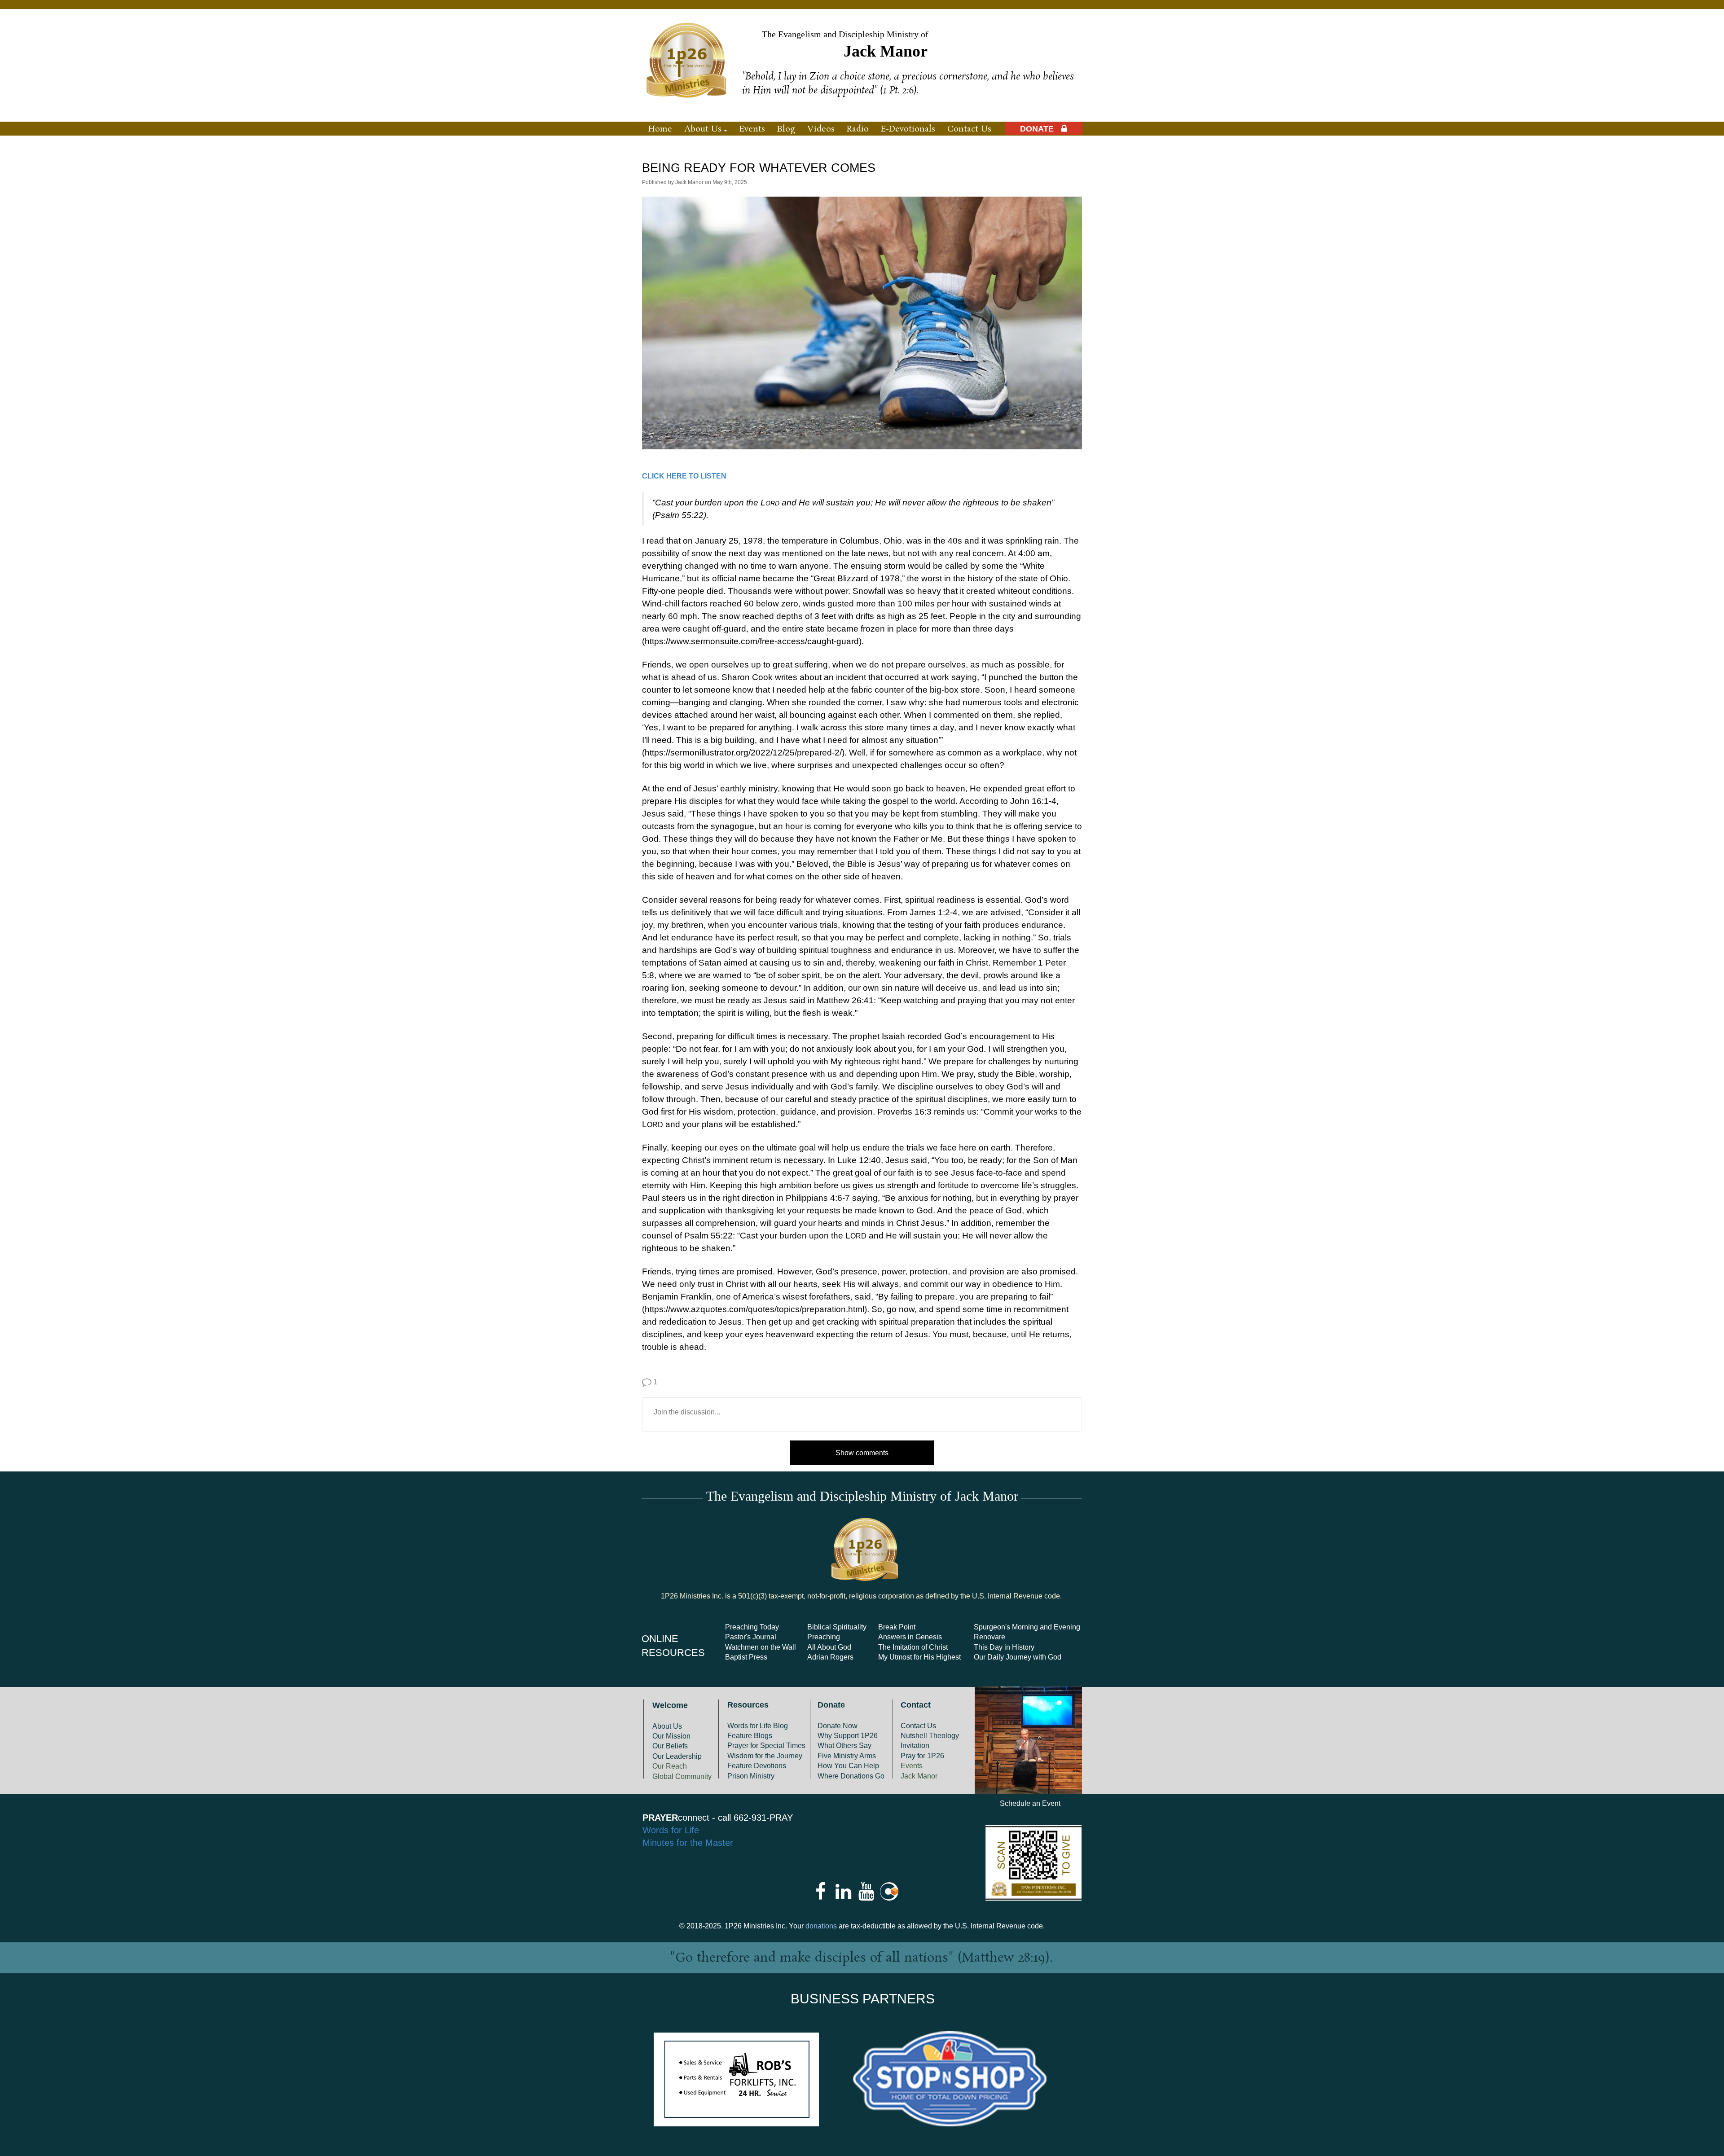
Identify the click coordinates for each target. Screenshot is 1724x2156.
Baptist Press (746, 1657)
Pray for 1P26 (922, 1756)
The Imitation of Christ (913, 1647)
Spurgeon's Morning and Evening (1027, 1627)
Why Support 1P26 (848, 1736)
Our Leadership (677, 1756)
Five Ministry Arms (847, 1756)
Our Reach (670, 1766)
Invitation (915, 1745)
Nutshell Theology (930, 1736)
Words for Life (671, 1830)
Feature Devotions (757, 1766)
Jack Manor (919, 1776)
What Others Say (844, 1745)
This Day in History (1004, 1647)
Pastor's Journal (751, 1637)
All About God (829, 1647)
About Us (667, 1726)
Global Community (682, 1776)
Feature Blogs (750, 1736)
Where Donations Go (851, 1776)
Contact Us (918, 1726)
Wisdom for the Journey (765, 1756)
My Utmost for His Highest (919, 1657)
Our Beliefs (670, 1746)
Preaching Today (752, 1627)
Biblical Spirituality (837, 1627)
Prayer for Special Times (766, 1745)
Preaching (824, 1637)
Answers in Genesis (910, 1637)
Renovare (990, 1637)
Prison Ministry (751, 1776)
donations (821, 1926)
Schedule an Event (1030, 1803)
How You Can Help (848, 1766)
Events (912, 1766)
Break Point (897, 1627)
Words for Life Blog (758, 1726)
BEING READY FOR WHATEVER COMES (759, 168)
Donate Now (838, 1726)
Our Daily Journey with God (1018, 1657)
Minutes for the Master (688, 1843)
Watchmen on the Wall (761, 1647)
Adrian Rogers (830, 1657)
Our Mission (671, 1736)
